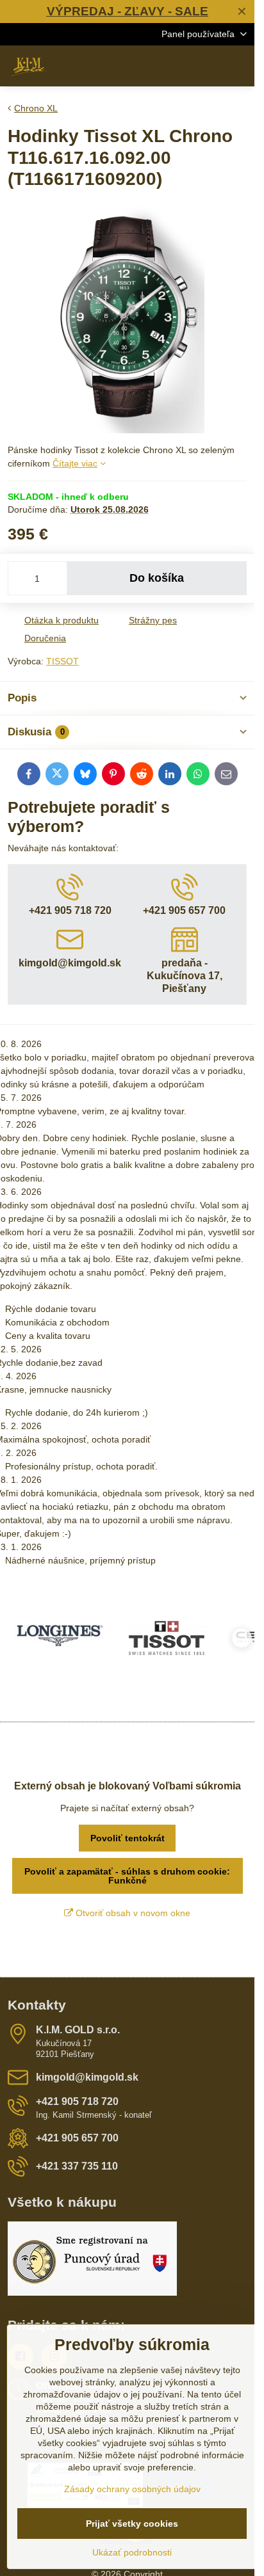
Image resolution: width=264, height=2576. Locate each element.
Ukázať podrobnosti (132, 2552)
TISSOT (62, 661)
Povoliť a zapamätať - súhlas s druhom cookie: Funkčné (127, 1876)
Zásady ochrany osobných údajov (132, 2489)
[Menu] (239, 66)
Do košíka (157, 578)
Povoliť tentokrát (128, 1838)
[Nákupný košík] (208, 66)
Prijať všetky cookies (132, 2524)
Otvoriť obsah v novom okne (132, 1913)
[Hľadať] (177, 66)
